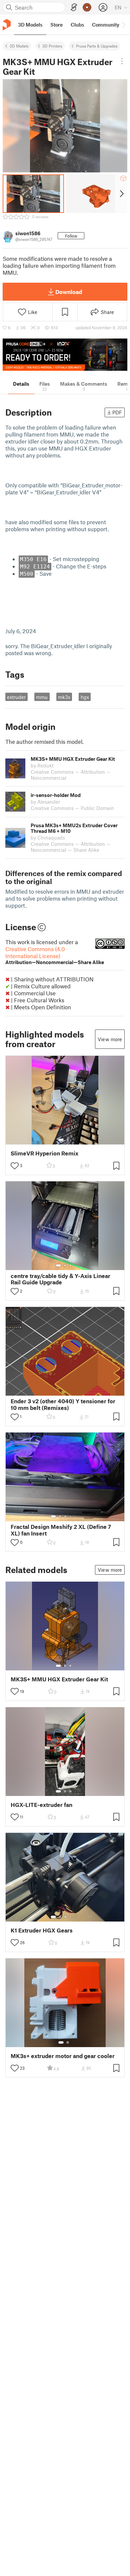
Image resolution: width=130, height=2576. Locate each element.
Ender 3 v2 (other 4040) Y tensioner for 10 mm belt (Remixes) (63, 1404)
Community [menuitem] (106, 25)
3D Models (19, 46)
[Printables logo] (7, 25)
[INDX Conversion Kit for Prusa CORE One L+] (65, 355)
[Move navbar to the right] (123, 25)
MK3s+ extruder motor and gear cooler (63, 2056)
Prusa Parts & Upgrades (97, 46)
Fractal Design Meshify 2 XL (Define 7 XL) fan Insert (61, 1530)
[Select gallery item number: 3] (70, 1265)
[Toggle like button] (15, 1166)
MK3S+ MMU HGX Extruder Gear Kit (59, 1679)
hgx (85, 697)
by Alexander (45, 802)
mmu (42, 697)
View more (110, 1039)
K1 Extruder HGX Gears (42, 1930)
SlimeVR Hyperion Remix (44, 1153)
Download (69, 292)
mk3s (64, 697)
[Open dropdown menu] (122, 61)
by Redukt (42, 765)
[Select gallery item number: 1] (61, 1140)
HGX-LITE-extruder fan (41, 1805)
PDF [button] (117, 412)
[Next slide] (121, 194)
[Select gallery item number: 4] (71, 1517)
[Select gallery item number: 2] (68, 1140)
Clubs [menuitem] (77, 25)
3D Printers (52, 46)
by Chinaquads (48, 838)
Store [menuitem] (56, 25)
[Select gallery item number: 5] (75, 1517)
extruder (16, 697)
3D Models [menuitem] (30, 25)
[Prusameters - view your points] (87, 7)
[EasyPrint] (74, 7)
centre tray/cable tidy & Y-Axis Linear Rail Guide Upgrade (60, 1279)
